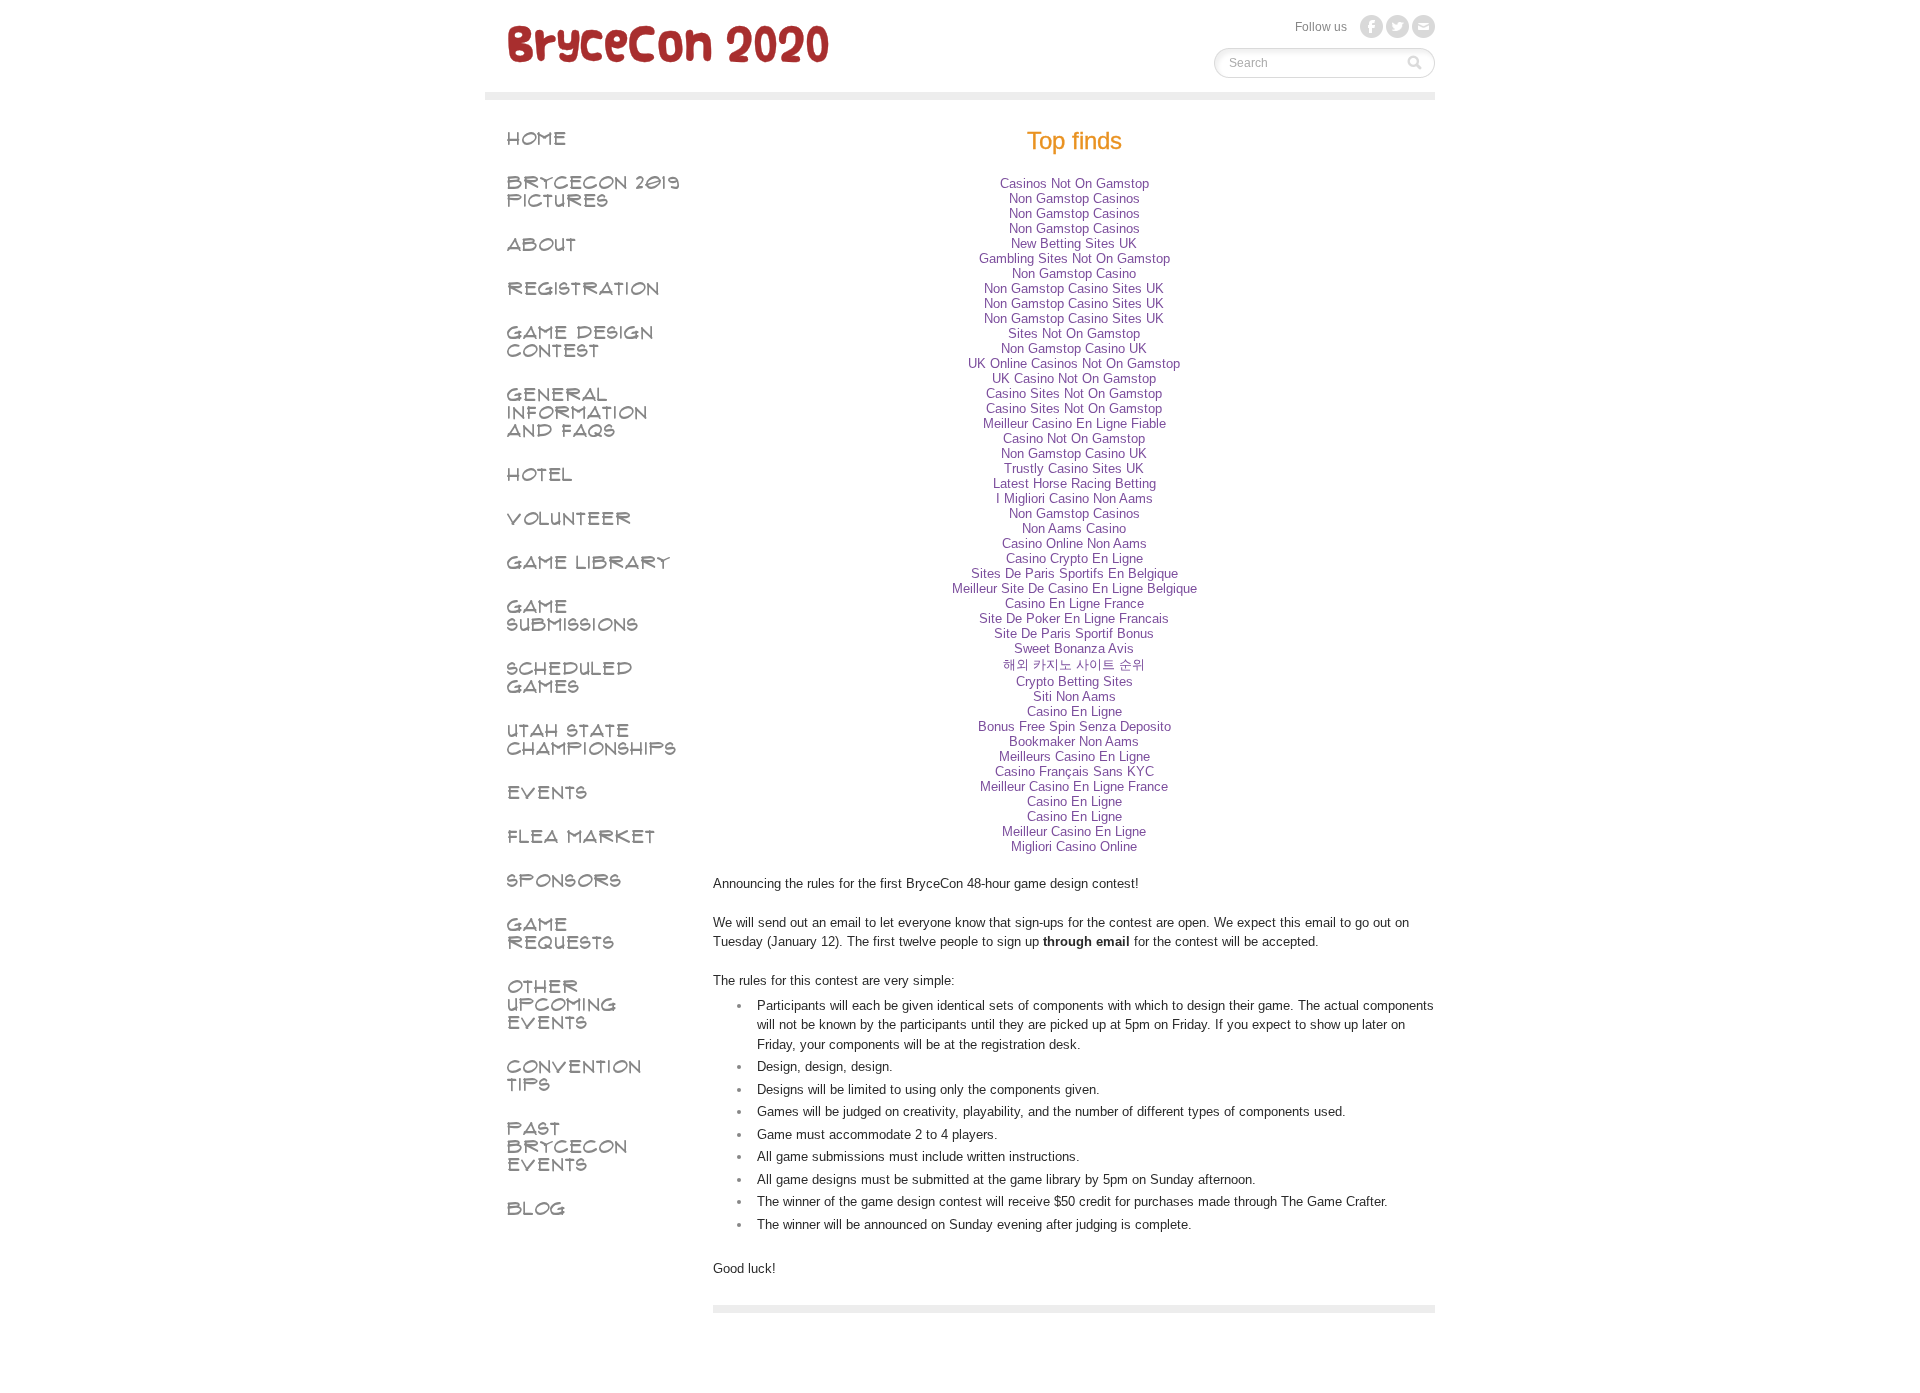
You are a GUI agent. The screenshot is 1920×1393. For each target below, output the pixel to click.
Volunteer (569, 519)
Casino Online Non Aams (1074, 543)
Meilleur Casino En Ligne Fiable (1074, 423)
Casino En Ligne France (1074, 603)
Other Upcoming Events (562, 1005)
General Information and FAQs (577, 413)
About (542, 245)
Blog (536, 1209)
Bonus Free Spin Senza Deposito (1074, 726)
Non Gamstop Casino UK (1074, 348)
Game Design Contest (580, 342)
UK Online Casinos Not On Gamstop (1074, 363)
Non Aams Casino (1074, 528)
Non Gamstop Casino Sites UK (1074, 288)
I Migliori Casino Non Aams (1074, 498)
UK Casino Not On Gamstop (1074, 378)
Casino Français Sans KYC (1074, 771)
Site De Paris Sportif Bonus (1074, 633)
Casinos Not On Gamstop (1074, 183)
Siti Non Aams (1074, 696)
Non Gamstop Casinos (1074, 198)
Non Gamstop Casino (1074, 273)
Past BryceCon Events (567, 1147)
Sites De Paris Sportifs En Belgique (1074, 573)
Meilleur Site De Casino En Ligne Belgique (1074, 588)
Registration (583, 289)
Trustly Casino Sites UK (1074, 468)
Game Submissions (573, 616)
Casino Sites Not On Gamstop (1074, 393)
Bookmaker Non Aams (1074, 741)
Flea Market (581, 837)
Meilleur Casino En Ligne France (1074, 786)
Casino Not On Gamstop (1074, 438)
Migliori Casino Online (1074, 846)
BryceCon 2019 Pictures (593, 192)
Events (547, 793)
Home (537, 139)
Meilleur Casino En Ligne (1074, 831)
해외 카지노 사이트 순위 (1074, 664)
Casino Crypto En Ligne (1074, 558)
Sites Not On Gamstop (1074, 333)
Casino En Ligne (1074, 711)
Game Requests (561, 934)
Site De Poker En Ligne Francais (1074, 618)
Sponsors (564, 881)
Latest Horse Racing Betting (1074, 483)
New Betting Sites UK (1074, 243)
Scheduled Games (570, 678)
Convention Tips (574, 1076)
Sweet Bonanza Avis (1074, 648)
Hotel (540, 475)
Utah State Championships (592, 740)
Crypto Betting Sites (1074, 681)
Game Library (589, 563)
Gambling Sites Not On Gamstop (1074, 258)
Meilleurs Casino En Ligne (1074, 756)
